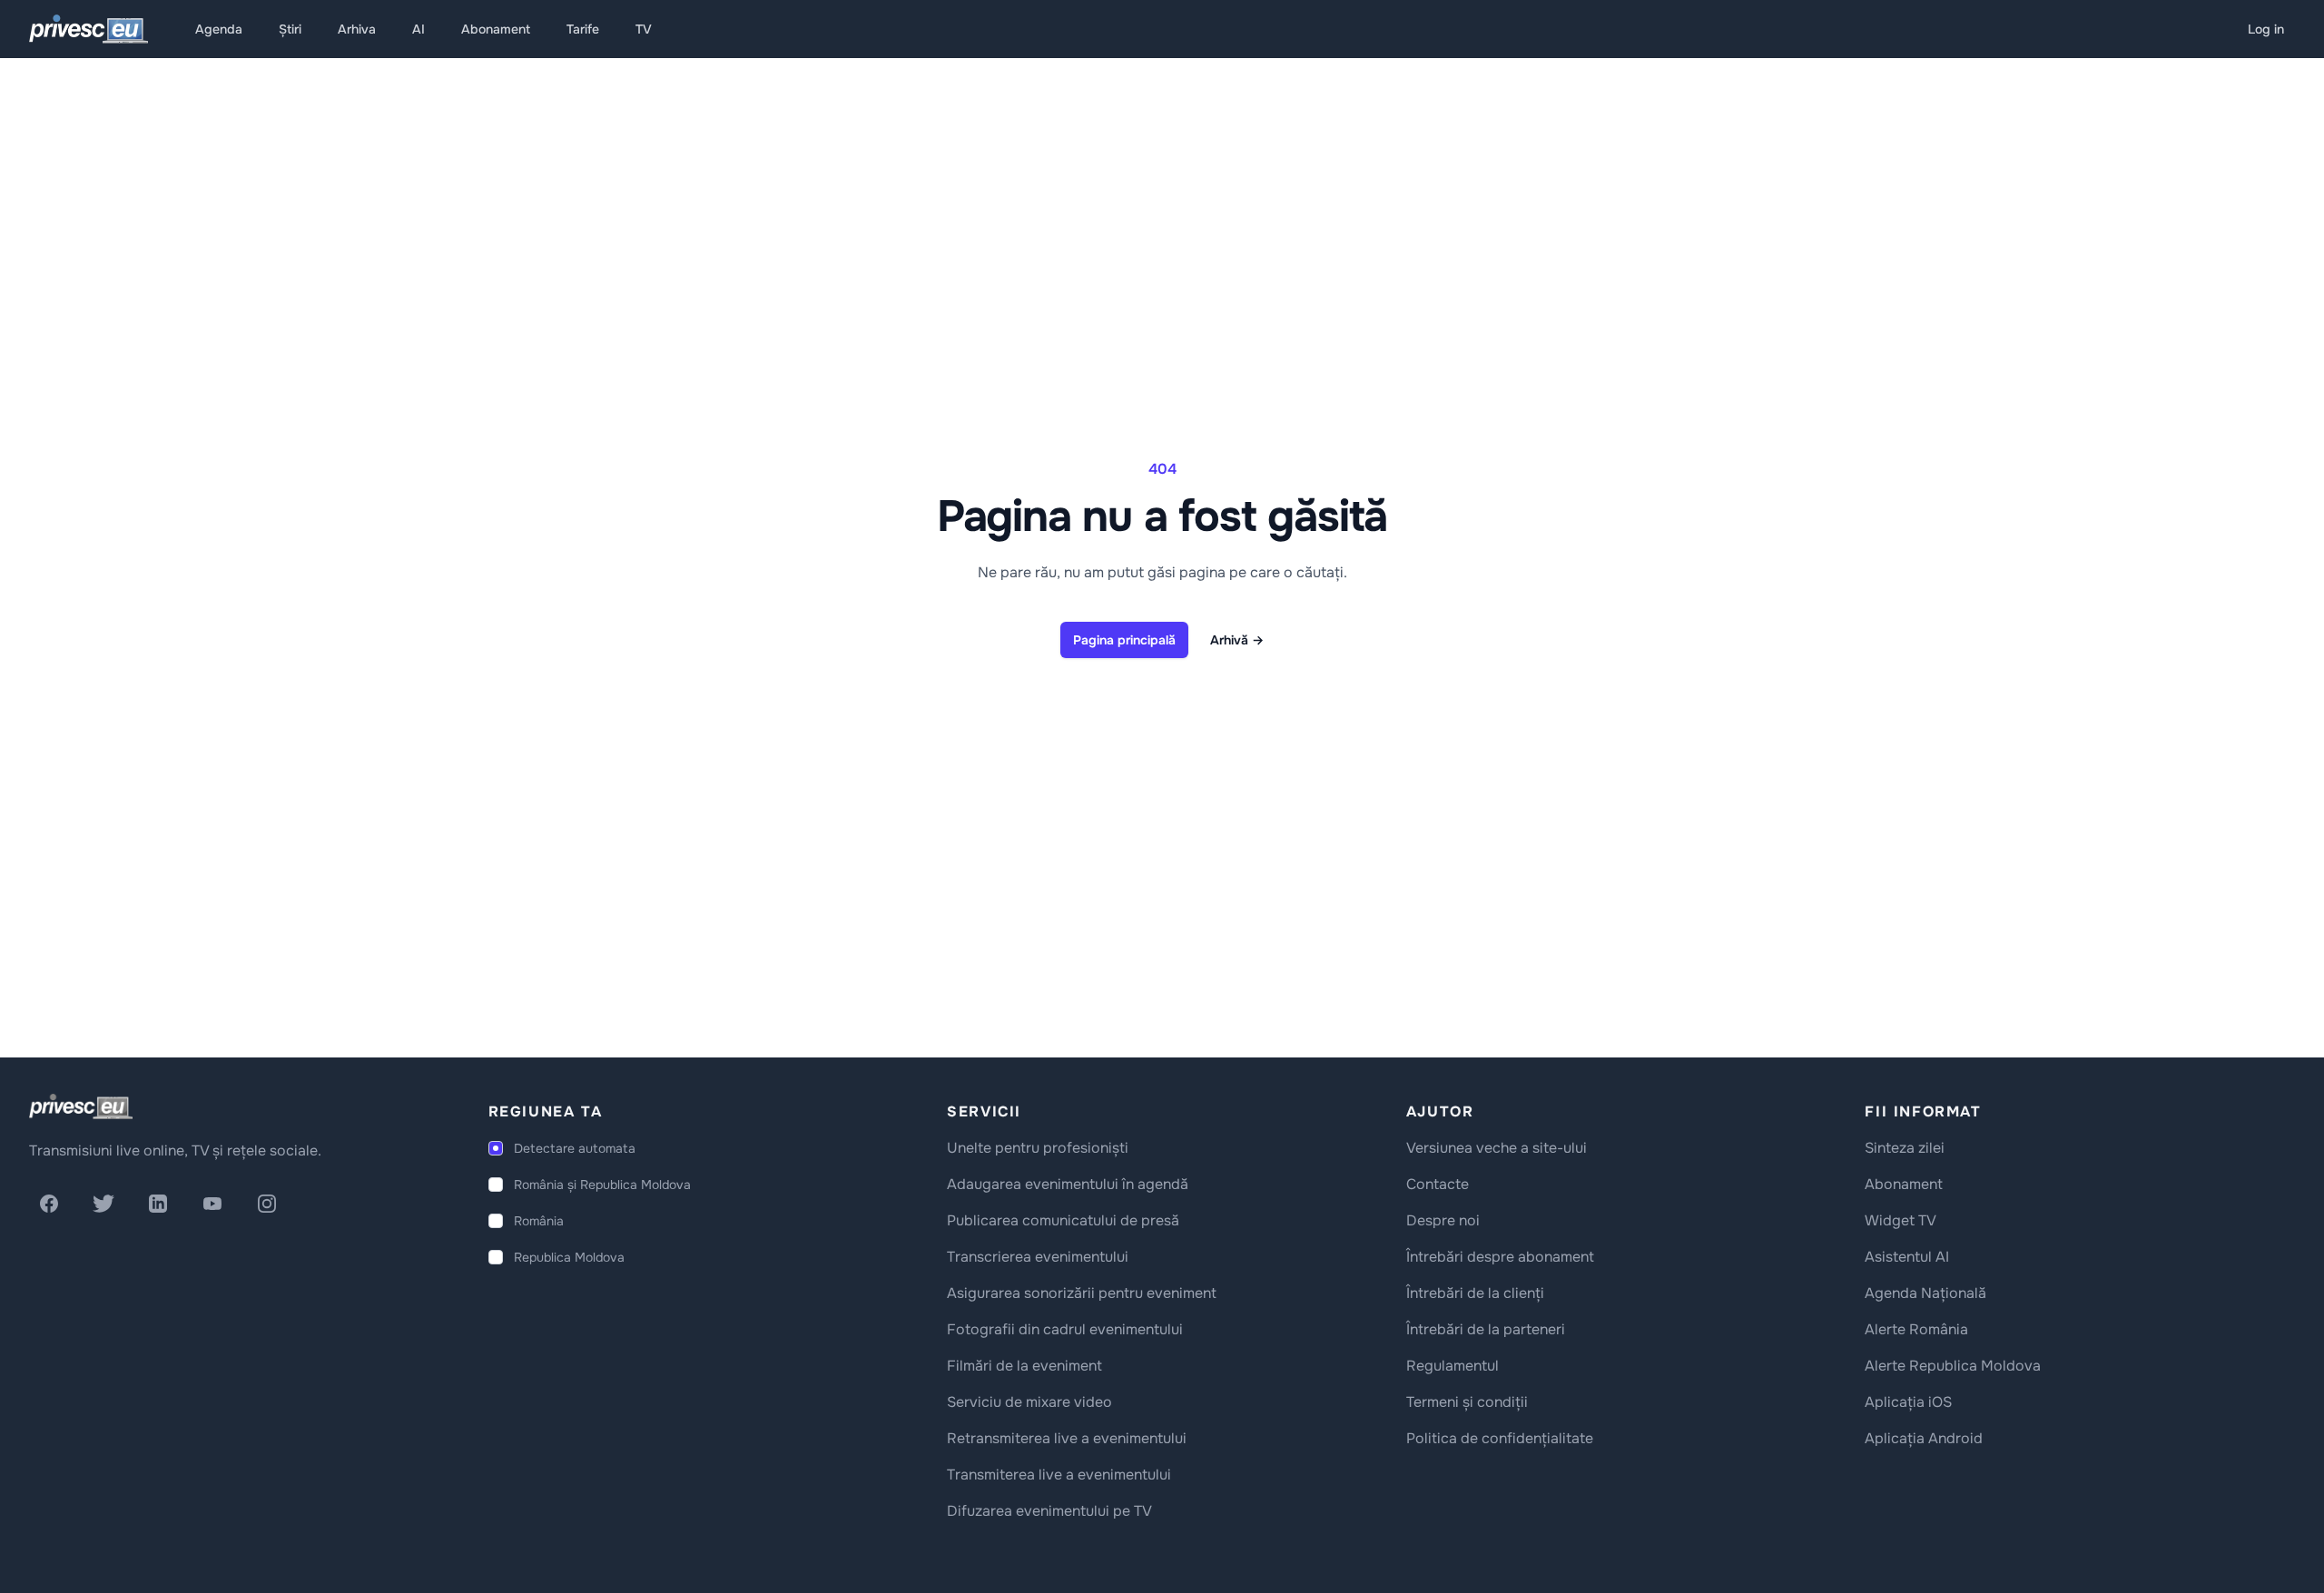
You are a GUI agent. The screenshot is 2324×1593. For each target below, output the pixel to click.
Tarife (583, 29)
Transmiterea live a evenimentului (1059, 1475)
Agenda (219, 29)
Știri (290, 29)
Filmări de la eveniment (1024, 1366)
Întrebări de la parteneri (1486, 1329)
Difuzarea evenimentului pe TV (1049, 1511)
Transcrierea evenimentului (1038, 1257)
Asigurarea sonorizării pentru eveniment (1082, 1293)
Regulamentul (1452, 1366)
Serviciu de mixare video (1029, 1402)
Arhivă (1237, 640)
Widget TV (1901, 1220)
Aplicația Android (1924, 1438)
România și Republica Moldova (602, 1185)
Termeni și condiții (1467, 1402)
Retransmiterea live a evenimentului (1067, 1438)
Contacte (1438, 1184)
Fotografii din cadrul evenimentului (1065, 1329)
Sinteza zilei (1905, 1148)
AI (419, 29)
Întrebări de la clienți (1475, 1293)
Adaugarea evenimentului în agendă (1068, 1184)
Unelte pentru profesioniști (1038, 1148)
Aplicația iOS (1908, 1402)
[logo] (81, 1106)
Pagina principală (1124, 640)
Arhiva (357, 29)
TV (644, 29)
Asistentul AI (1907, 1257)
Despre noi (1443, 1220)
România (539, 1221)
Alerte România (1916, 1329)
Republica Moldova (569, 1257)
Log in (2266, 29)
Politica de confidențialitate (1500, 1438)
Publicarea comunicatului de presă (1063, 1220)
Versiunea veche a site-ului (1497, 1148)
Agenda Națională (1925, 1293)
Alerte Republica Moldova (1953, 1366)
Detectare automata (575, 1148)
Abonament (496, 29)
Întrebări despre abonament (1500, 1257)
